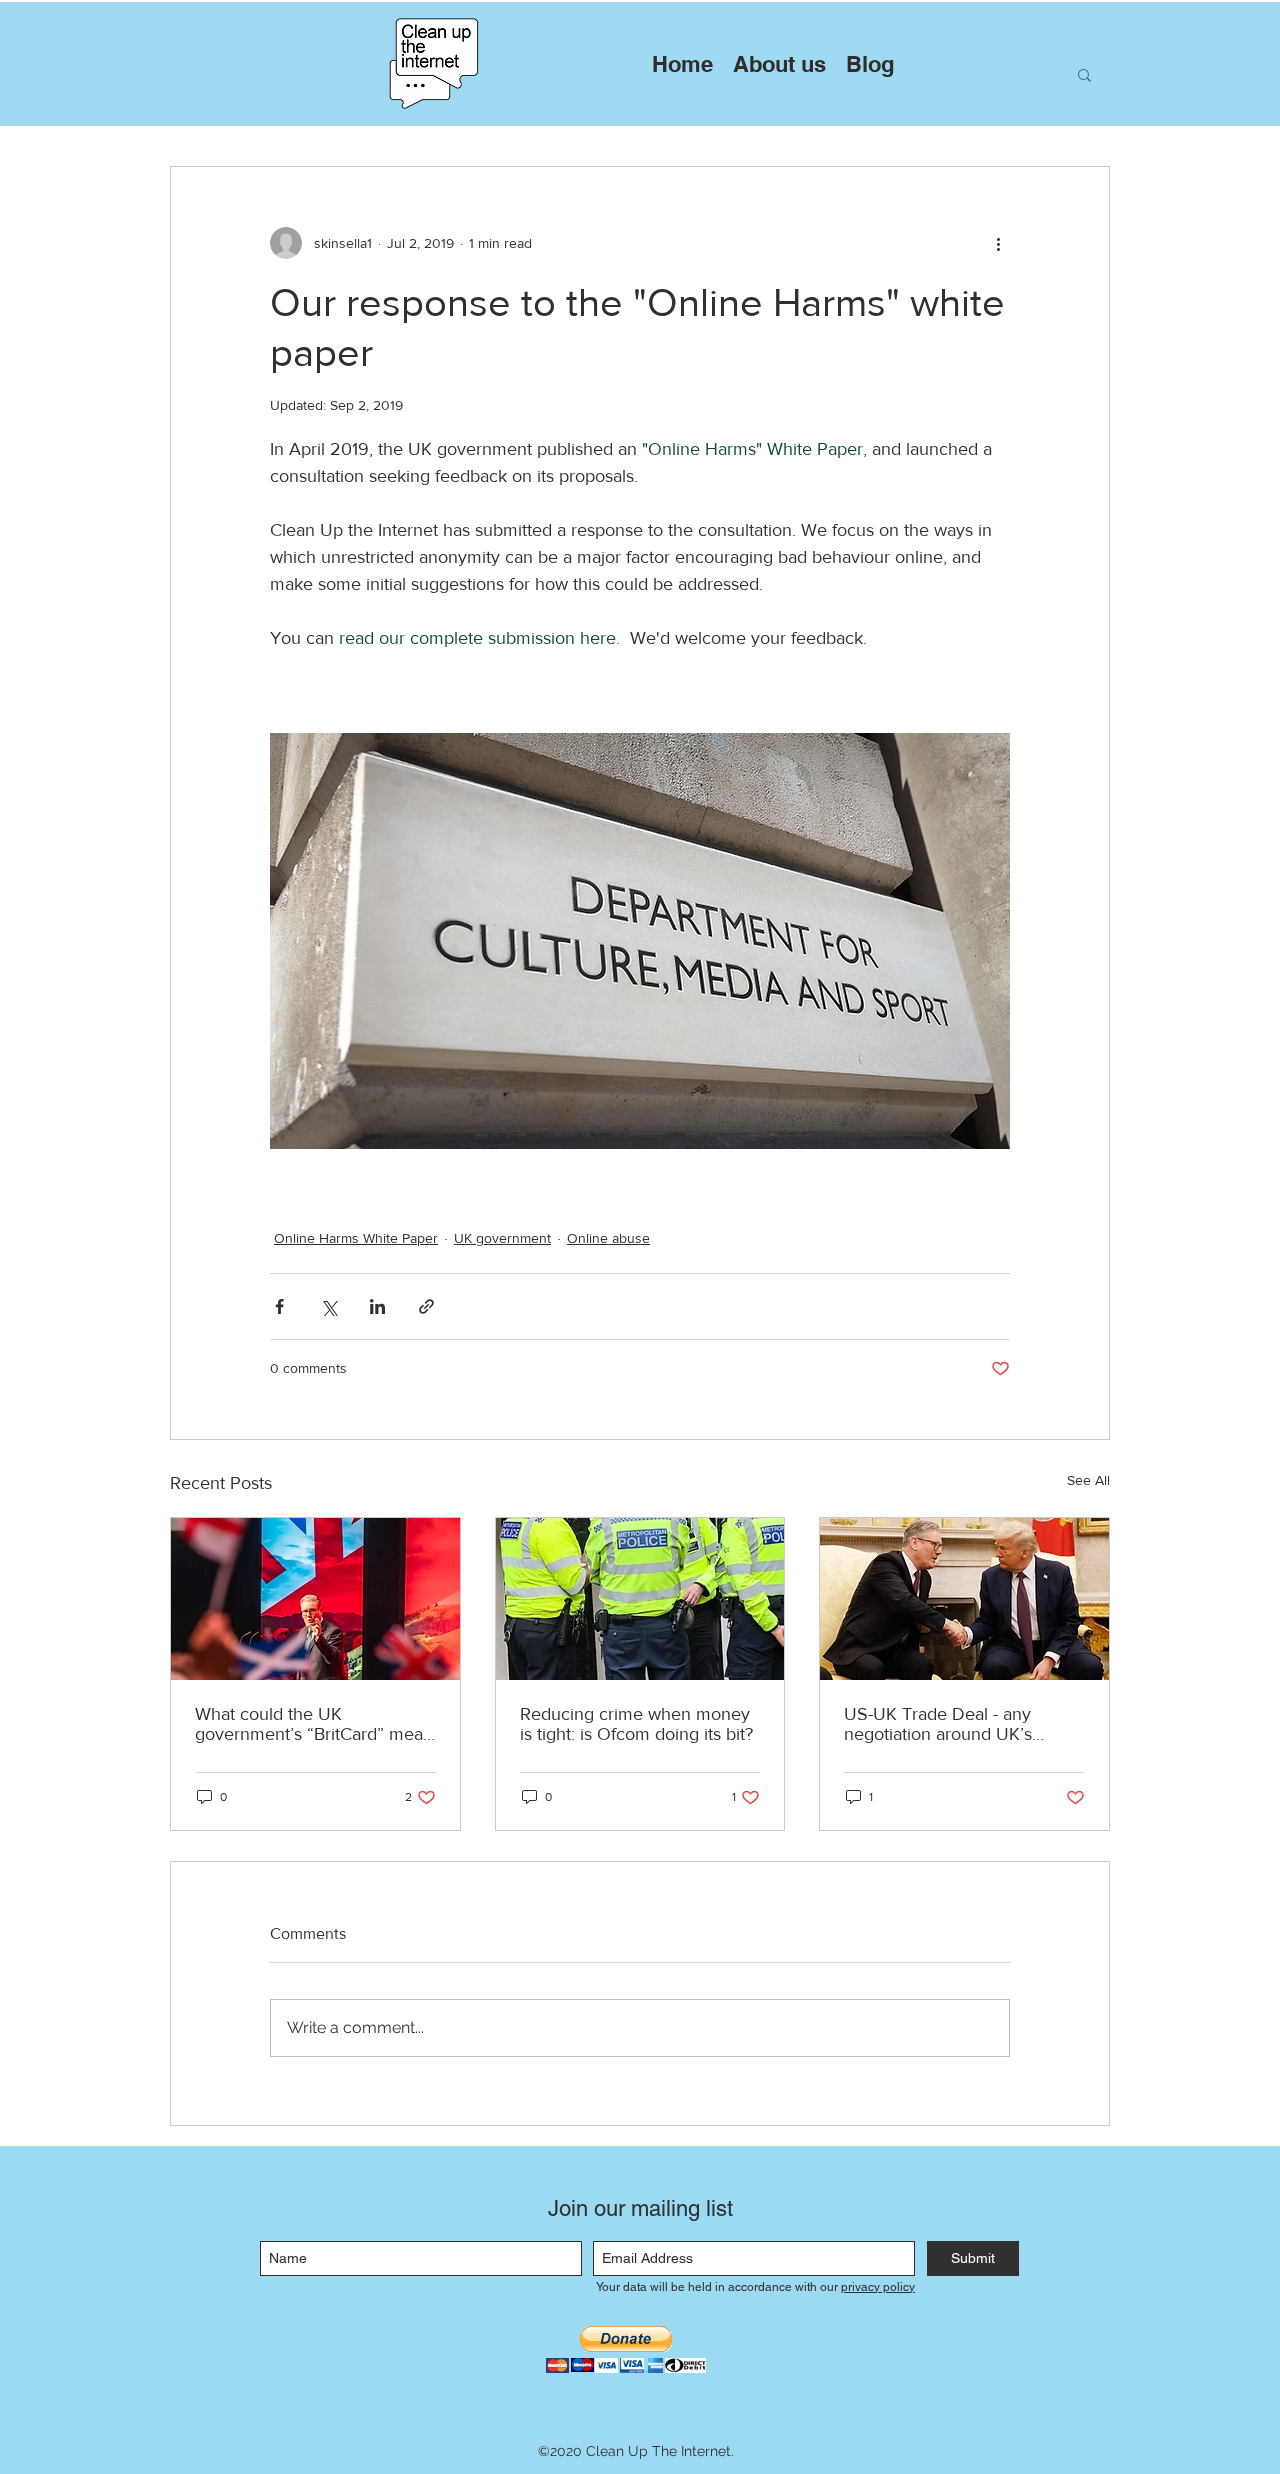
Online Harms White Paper (356, 1238)
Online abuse (608, 1238)
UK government (502, 1238)
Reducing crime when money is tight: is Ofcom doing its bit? (636, 1724)
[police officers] (640, 1599)
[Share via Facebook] (279, 1306)
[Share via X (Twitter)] (328, 1306)
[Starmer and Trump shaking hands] (964, 1599)
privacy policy (878, 2287)
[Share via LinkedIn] (377, 1306)
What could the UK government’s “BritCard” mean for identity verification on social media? (314, 1724)
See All (1088, 1480)
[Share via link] (426, 1306)
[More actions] (998, 243)
